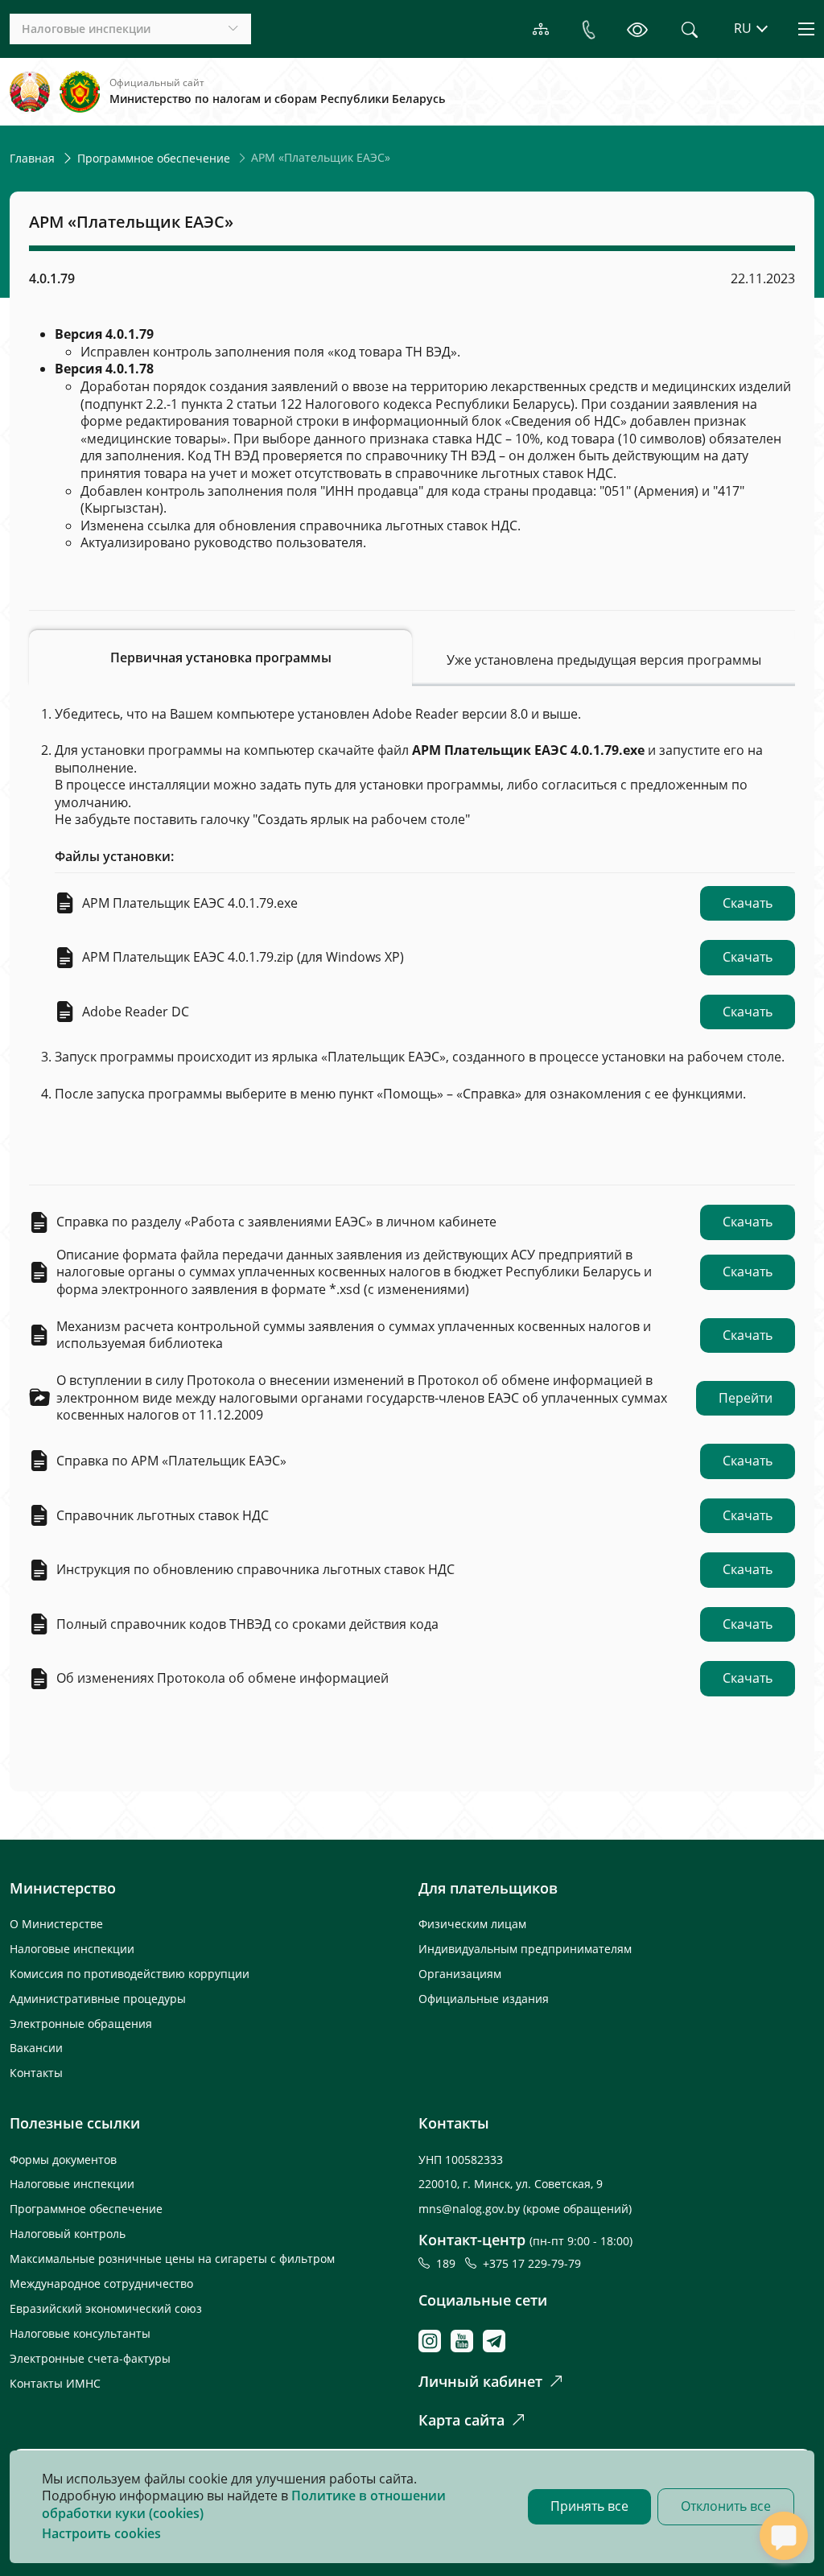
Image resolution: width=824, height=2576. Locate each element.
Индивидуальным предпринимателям (525, 1949)
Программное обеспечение (154, 158)
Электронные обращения (81, 2024)
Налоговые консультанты (80, 2333)
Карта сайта (461, 2420)
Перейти (746, 1398)
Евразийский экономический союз (106, 2308)
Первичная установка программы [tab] (221, 657)
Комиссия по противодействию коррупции (130, 1974)
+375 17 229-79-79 (532, 2263)
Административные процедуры (98, 1999)
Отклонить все (726, 2506)
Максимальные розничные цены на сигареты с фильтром (172, 2259)
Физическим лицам (472, 1924)
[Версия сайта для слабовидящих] (637, 29)
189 (449, 2263)
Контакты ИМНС (55, 2383)
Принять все (589, 2506)
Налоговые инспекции (72, 1949)
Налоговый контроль (68, 2234)
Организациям (460, 1974)
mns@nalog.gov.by (471, 2209)
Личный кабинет (480, 2381)
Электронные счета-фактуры (90, 2358)
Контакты (36, 2073)
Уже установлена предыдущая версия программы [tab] (604, 660)
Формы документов (63, 2160)
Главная (32, 158)
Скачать (748, 903)
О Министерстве (56, 1924)
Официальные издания (484, 1999)
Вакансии (36, 2048)
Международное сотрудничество (101, 2283)
